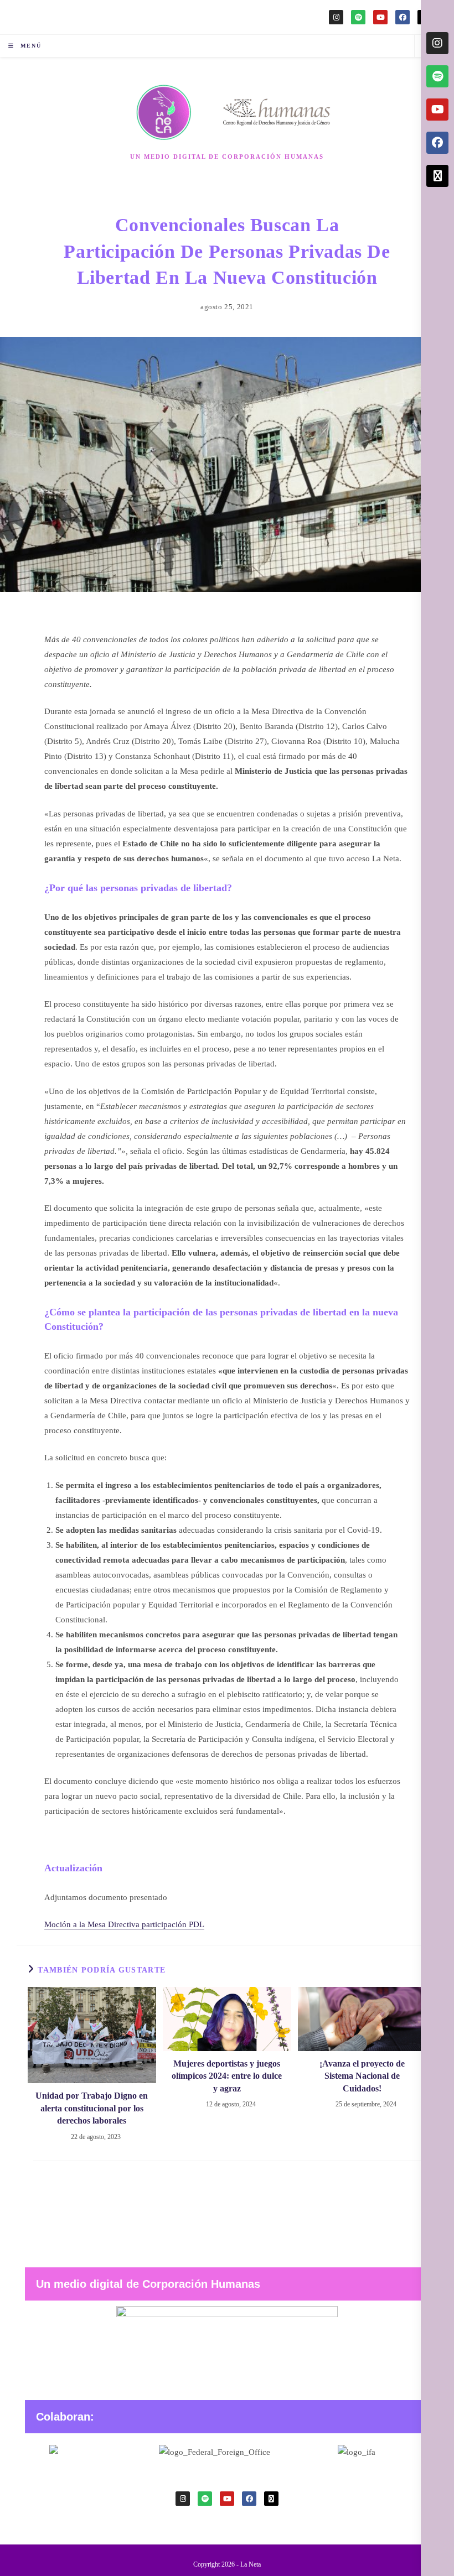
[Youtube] (380, 17)
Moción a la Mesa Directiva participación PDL (124, 1924)
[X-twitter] (271, 2499)
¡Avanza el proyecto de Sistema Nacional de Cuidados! (362, 2076)
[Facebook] (403, 17)
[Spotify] (358, 17)
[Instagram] (336, 17)
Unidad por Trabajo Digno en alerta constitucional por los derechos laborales (92, 2108)
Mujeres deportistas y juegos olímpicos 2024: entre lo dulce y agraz (227, 2076)
